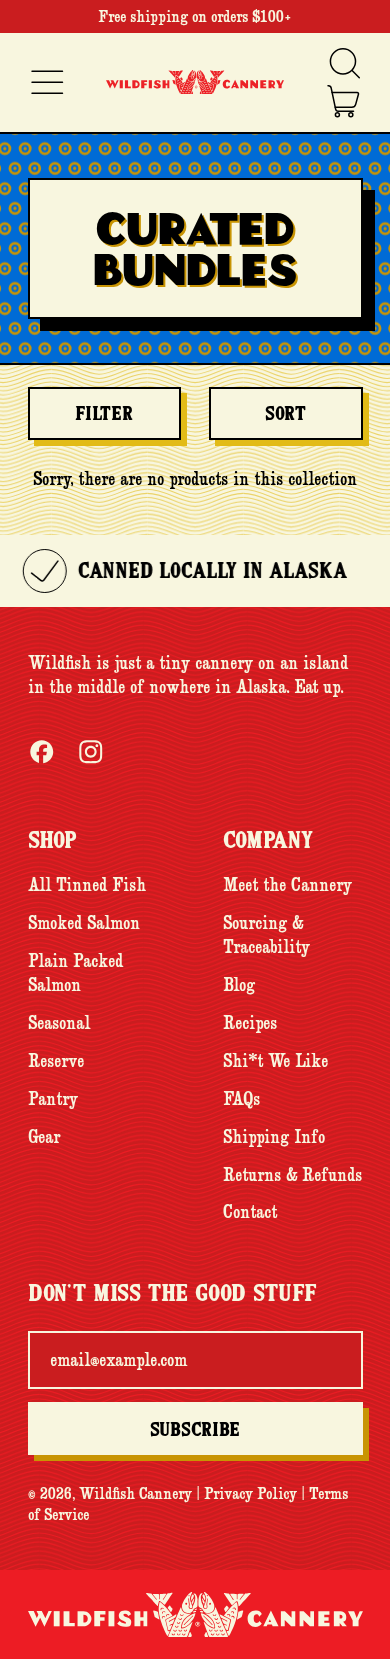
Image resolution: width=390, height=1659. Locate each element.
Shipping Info (274, 1137)
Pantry (53, 1099)
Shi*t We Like (275, 1061)
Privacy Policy (250, 1493)
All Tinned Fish (87, 885)
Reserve (56, 1061)
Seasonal (59, 1023)
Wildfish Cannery (135, 1493)
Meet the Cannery (287, 885)
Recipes (250, 1023)
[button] (343, 63)
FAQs (241, 1099)
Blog (239, 985)
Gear (44, 1137)
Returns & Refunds (292, 1175)
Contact (250, 1212)
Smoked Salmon (84, 923)
